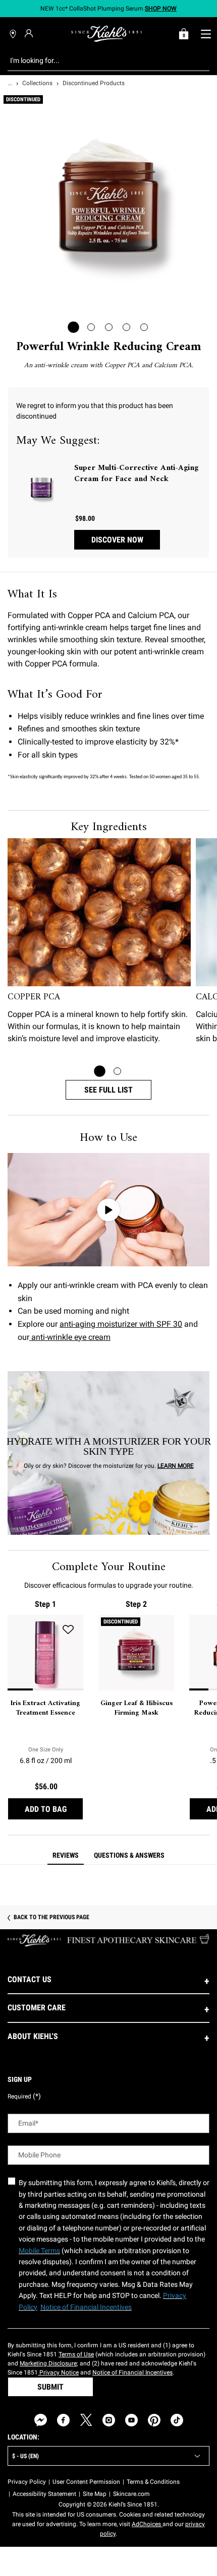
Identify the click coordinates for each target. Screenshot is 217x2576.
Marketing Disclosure (48, 2363)
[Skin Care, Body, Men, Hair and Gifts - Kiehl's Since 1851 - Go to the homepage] (106, 34)
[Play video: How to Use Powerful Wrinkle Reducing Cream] (108, 1210)
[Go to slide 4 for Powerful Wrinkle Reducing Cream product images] (126, 327)
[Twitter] (86, 2420)
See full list (108, 1090)
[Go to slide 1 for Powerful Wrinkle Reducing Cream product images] (73, 327)
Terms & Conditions (153, 2482)
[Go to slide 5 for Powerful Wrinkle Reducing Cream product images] (144, 327)
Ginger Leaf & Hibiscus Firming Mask (137, 1708)
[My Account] (30, 33)
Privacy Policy (27, 2482)
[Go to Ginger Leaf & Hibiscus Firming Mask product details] (136, 1653)
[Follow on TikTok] (177, 2420)
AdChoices (147, 2524)
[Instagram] (109, 2420)
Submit (50, 2387)
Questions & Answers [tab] (129, 1855)
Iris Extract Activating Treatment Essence (45, 1708)
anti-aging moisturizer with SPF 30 (121, 1324)
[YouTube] (131, 2420)
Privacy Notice (58, 2372)
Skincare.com (131, 2494)
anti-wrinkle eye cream (70, 1337)
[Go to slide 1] (100, 1071)
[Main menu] (206, 34)
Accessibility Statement (44, 2494)
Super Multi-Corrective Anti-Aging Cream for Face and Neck (136, 474)
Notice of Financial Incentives (132, 2372)
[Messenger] (41, 2420)
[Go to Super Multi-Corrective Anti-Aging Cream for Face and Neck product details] (41, 488)
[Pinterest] (154, 2420)
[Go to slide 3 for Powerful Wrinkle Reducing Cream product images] (109, 327)
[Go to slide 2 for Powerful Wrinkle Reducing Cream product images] (91, 327)
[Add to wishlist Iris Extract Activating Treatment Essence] (68, 1630)
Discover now (117, 540)
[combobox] (101, 60)
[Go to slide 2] (117, 1071)
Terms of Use (76, 2354)
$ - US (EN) (25, 2456)
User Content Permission (86, 2482)
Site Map (95, 2494)
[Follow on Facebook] (63, 2420)
